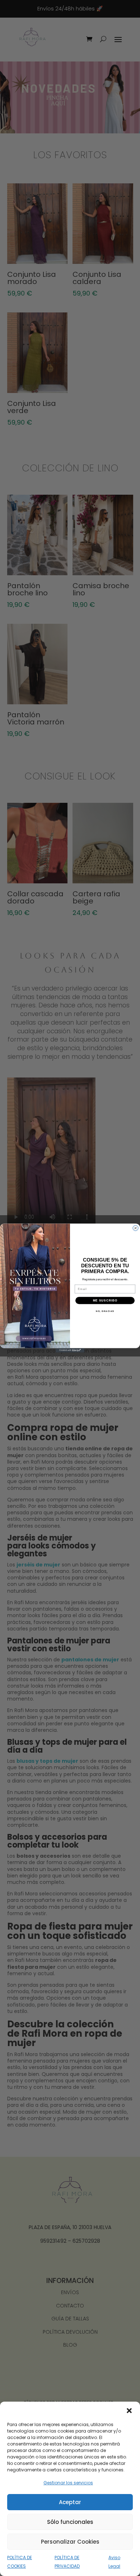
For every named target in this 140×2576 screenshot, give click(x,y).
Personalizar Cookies (70, 2542)
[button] (129, 2411)
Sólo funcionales (70, 2522)
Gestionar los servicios (68, 2483)
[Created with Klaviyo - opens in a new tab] (70, 1350)
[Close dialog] (136, 1228)
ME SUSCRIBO (105, 1300)
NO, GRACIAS (105, 1311)
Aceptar (70, 2502)
